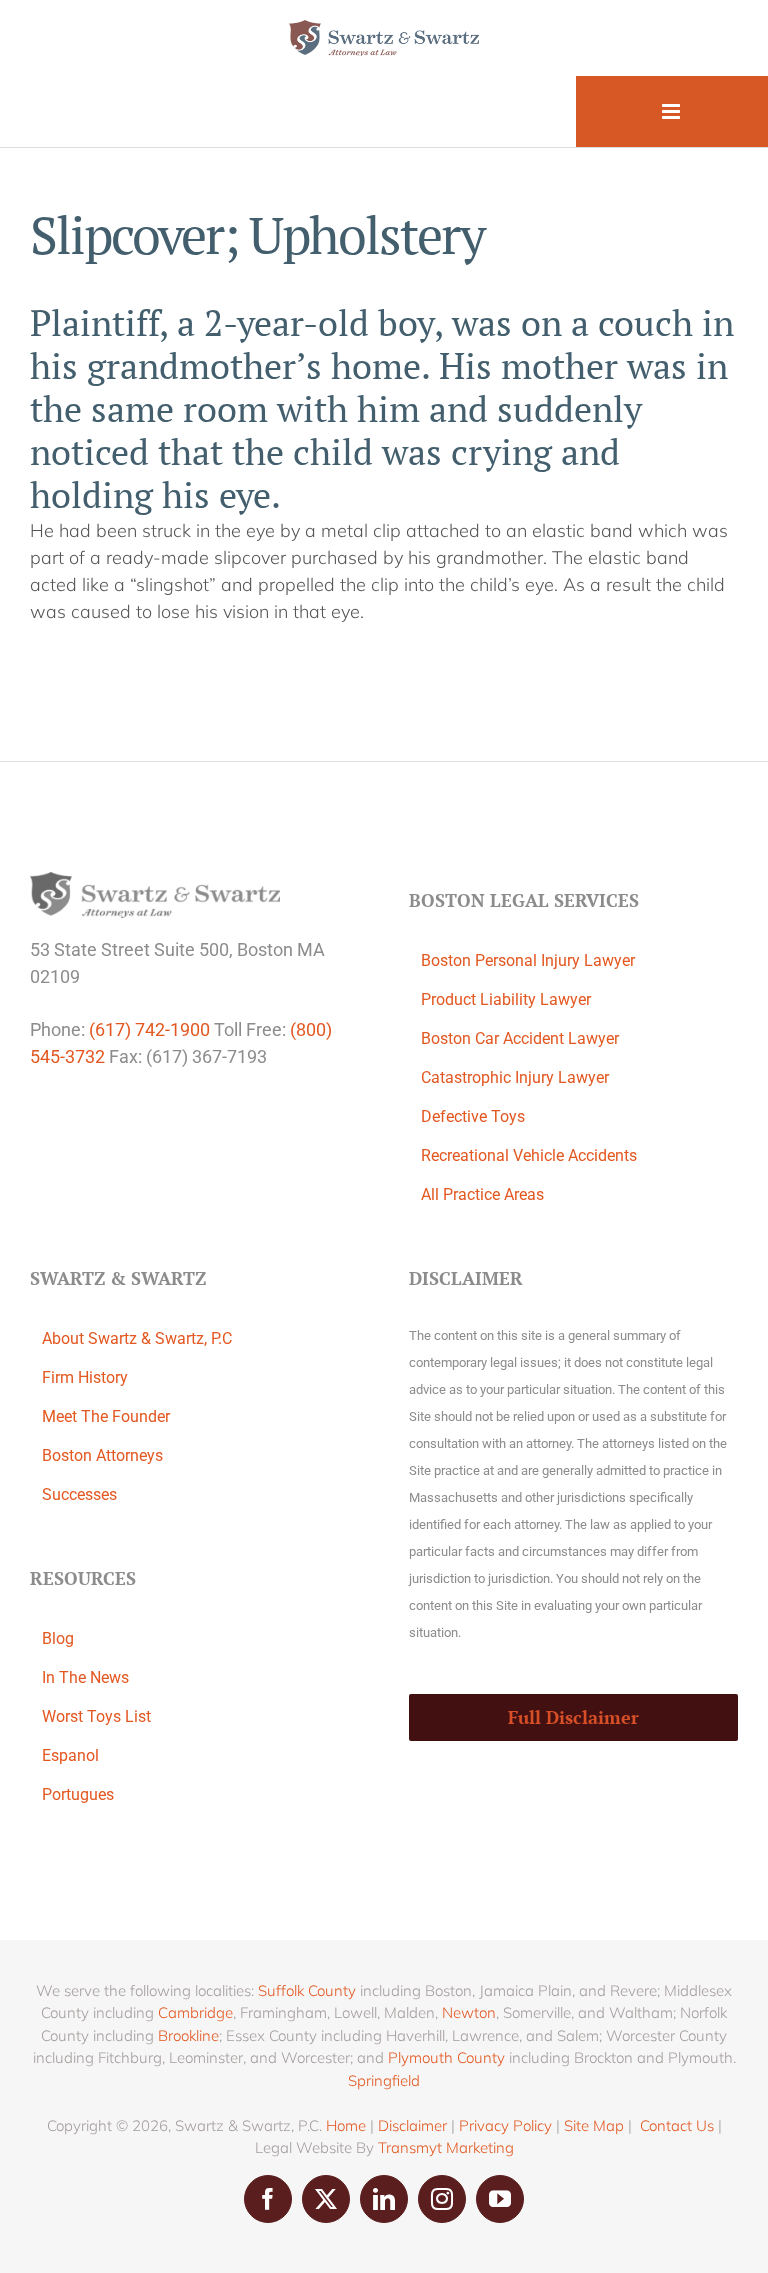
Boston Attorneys (102, 1455)
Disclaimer (412, 2125)
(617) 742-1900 (149, 1029)
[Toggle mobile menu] (672, 111)
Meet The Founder (106, 1416)
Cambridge (195, 2012)
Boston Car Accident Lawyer (520, 1038)
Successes (79, 1494)
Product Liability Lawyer (506, 999)
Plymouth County (446, 2057)
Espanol (70, 1755)
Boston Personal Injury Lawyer (528, 960)
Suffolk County (307, 1990)
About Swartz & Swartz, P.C (137, 1338)
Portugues (78, 1794)
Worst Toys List (96, 1716)
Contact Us (677, 2125)
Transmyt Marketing (446, 2147)
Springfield (384, 2080)
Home (346, 2125)
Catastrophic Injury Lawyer (515, 1077)
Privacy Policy (505, 2125)
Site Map (594, 2125)
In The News (85, 1677)
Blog (58, 1638)
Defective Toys (473, 1116)
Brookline (188, 2035)
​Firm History (85, 1377)
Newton (469, 2012)
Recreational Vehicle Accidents (529, 1155)
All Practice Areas (482, 1194)
